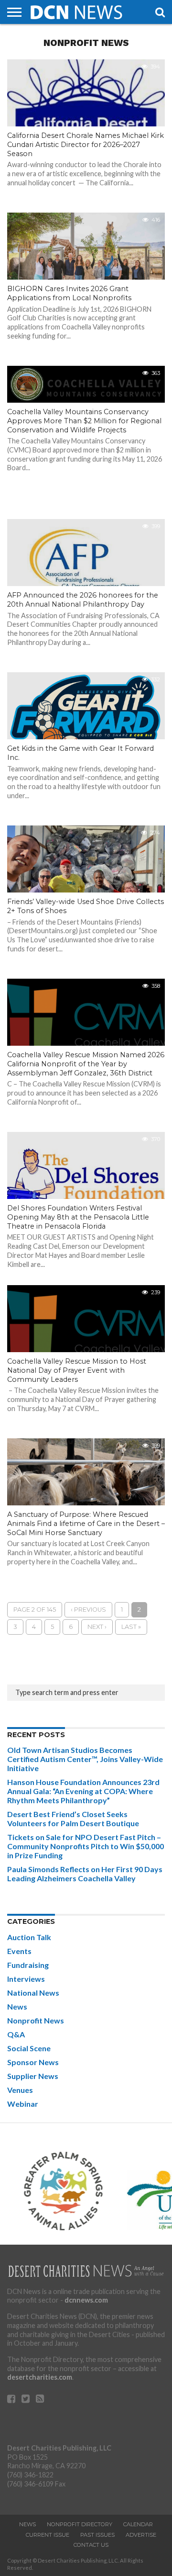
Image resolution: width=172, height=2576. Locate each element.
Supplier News (33, 2076)
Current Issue (48, 2535)
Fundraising (28, 1965)
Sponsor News (33, 2062)
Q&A (16, 2034)
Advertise (141, 2535)
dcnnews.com (86, 2300)
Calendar (138, 2524)
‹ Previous (88, 1610)
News (17, 2006)
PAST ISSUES (97, 2535)
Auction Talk (29, 1937)
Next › (97, 1627)
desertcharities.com (40, 2377)
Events (19, 1951)
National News (33, 1993)
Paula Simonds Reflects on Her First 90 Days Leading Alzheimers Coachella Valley (85, 1874)
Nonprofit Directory (80, 2524)
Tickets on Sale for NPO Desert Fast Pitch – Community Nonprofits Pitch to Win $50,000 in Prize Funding (86, 1846)
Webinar (23, 2104)
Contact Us (91, 2545)
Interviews (26, 1979)
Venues (20, 2090)
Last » (131, 1627)
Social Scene (29, 2048)
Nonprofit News (36, 2020)
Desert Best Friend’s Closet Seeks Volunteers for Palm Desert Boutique (73, 1819)
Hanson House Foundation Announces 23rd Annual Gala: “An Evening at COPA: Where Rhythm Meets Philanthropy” (83, 1791)
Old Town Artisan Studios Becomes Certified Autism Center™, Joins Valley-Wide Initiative (85, 1759)
